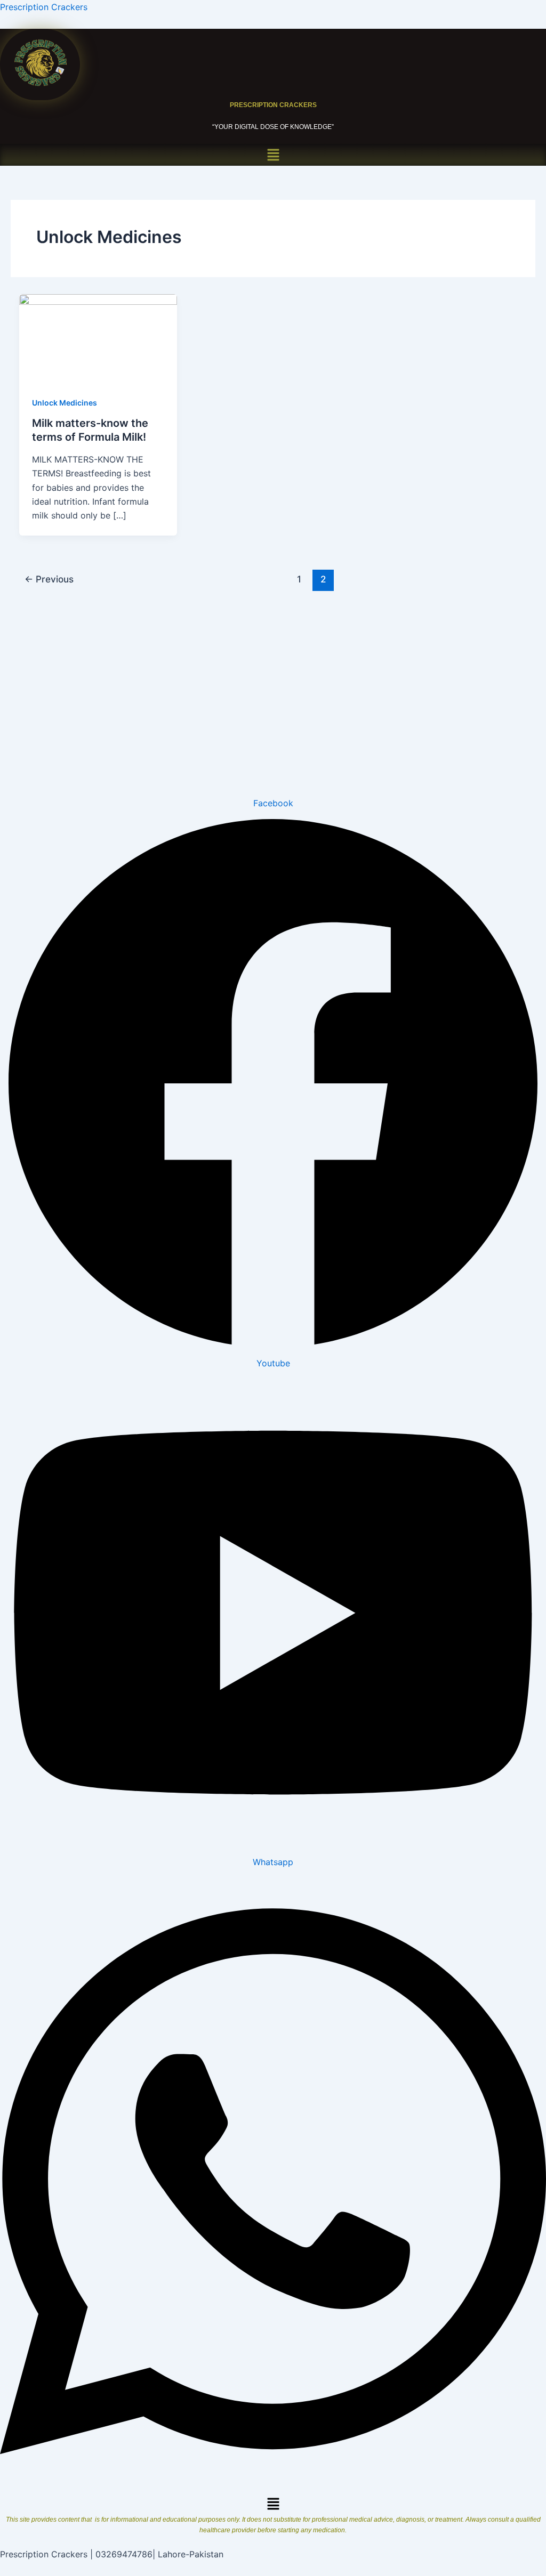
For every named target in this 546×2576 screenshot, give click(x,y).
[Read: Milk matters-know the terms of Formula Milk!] (98, 337)
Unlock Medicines (65, 403)
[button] (273, 155)
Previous (49, 579)
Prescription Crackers (44, 7)
